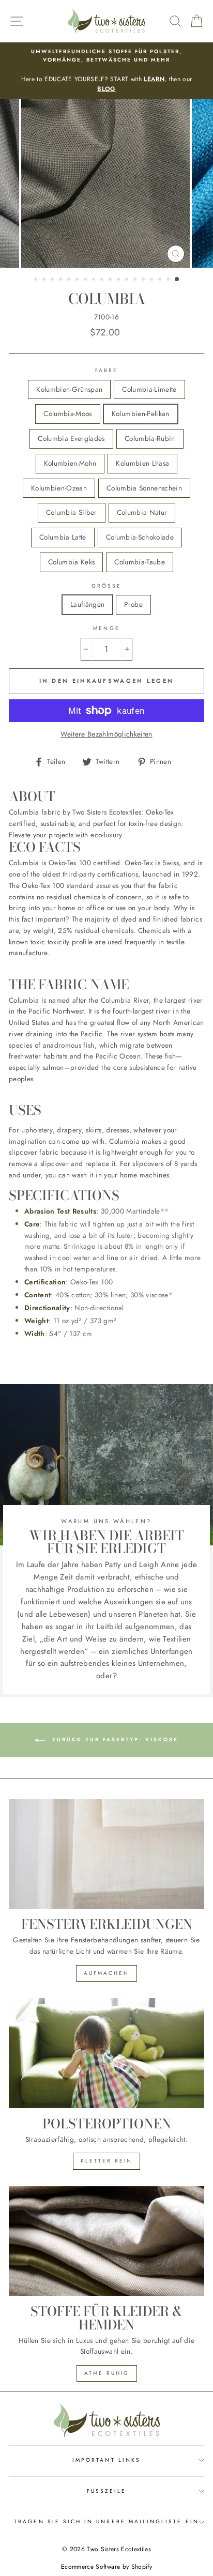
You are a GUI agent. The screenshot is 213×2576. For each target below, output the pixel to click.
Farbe (106, 370)
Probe (133, 604)
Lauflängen (87, 604)
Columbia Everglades (71, 438)
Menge (106, 628)
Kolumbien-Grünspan (69, 389)
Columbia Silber (72, 512)
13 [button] (136, 280)
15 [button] (153, 280)
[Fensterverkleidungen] (106, 1854)
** (165, 1211)
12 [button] (128, 280)
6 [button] (78, 280)
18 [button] (177, 280)
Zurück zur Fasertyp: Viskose (114, 1739)
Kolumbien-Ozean (59, 488)
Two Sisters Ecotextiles (119, 2549)
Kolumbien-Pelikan (141, 413)
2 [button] (45, 280)
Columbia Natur (142, 512)
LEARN (154, 79)
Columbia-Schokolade (140, 537)
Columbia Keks (71, 562)
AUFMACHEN (106, 1973)
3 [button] (53, 280)
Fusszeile (107, 2491)
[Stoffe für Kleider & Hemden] (106, 2241)
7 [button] (86, 280)
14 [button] (144, 280)
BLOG (106, 89)
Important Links (106, 2460)
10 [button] (111, 280)
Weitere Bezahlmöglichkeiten (106, 734)
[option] (106, 71)
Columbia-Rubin (150, 438)
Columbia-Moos (67, 413)
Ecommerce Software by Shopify (106, 2567)
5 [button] (70, 280)
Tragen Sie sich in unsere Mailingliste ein (106, 2521)
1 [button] (37, 280)
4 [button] (62, 280)
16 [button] (161, 280)
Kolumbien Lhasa (142, 463)
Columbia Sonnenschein (144, 488)
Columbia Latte (63, 537)
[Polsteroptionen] (106, 2053)
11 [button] (119, 280)
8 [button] (95, 280)
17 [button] (169, 280)
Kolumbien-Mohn (70, 463)
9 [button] (103, 280)
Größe (106, 586)
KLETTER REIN (106, 2161)
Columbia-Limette (149, 389)
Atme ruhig (107, 2373)
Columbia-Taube (140, 562)
